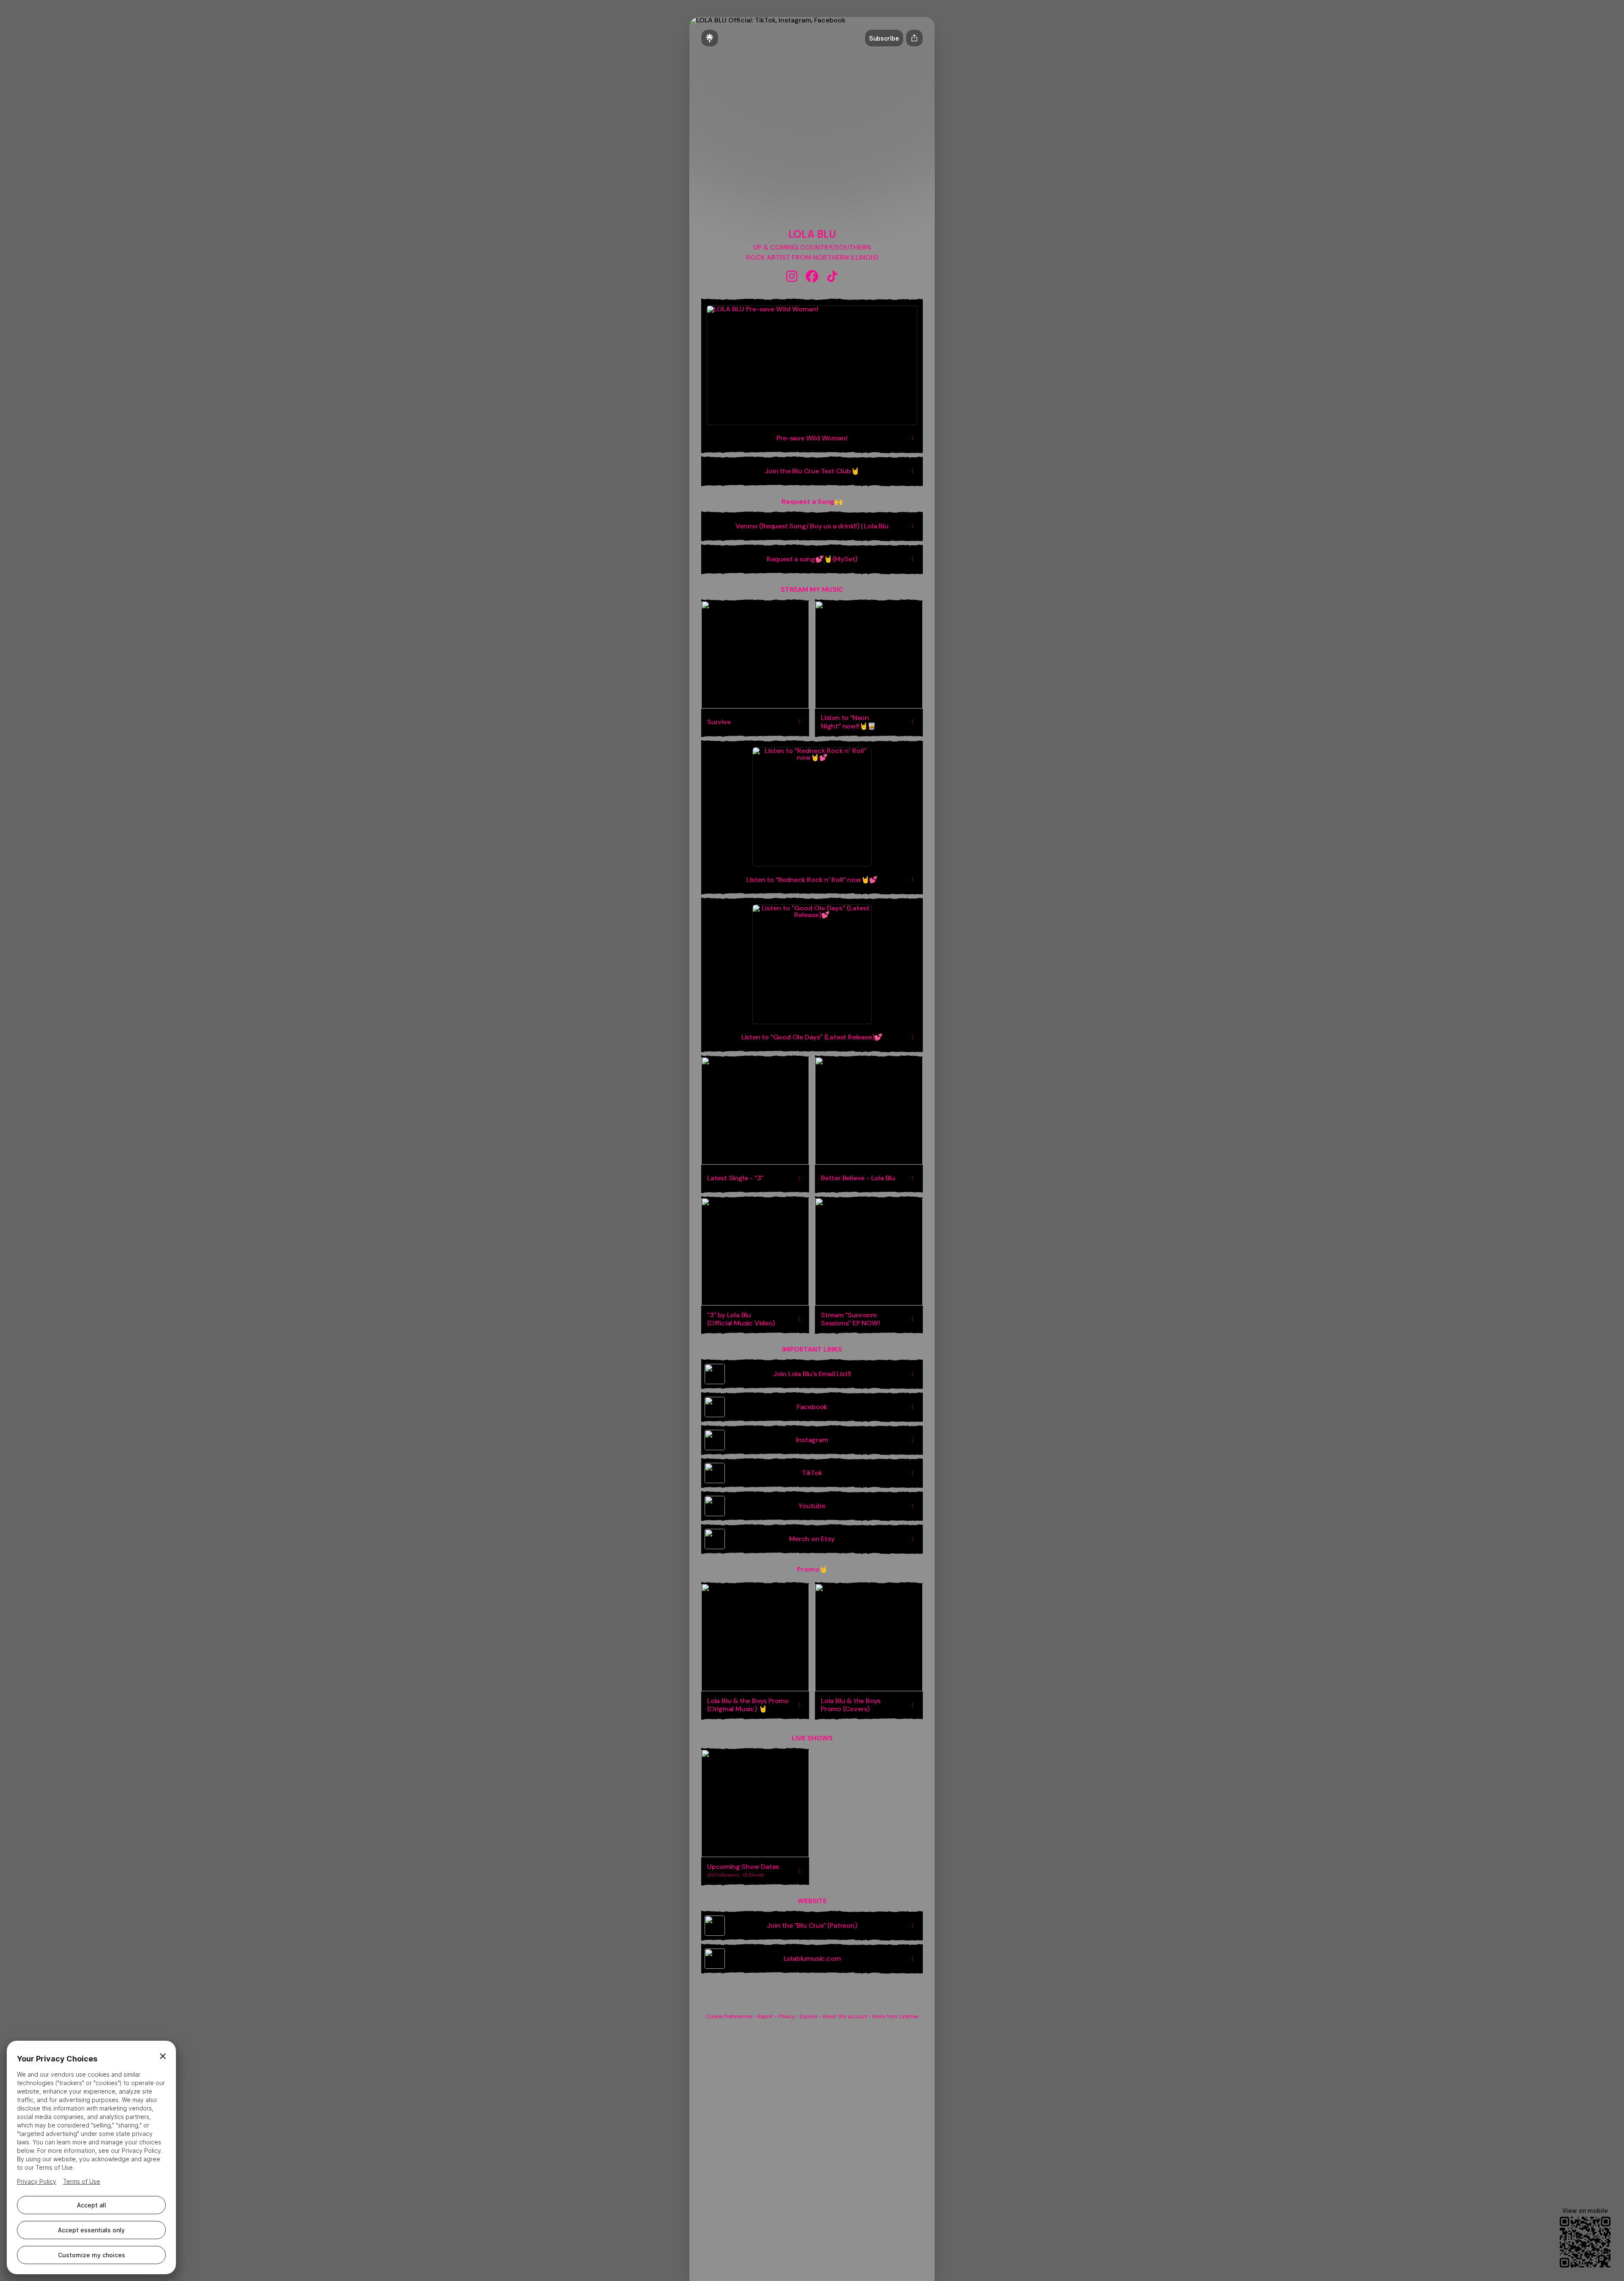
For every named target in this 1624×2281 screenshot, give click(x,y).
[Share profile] (914, 38)
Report (765, 2016)
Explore (808, 2016)
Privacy (786, 2016)
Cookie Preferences (729, 2016)
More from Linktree (895, 2016)
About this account (845, 2016)
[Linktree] (710, 38)
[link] (792, 276)
